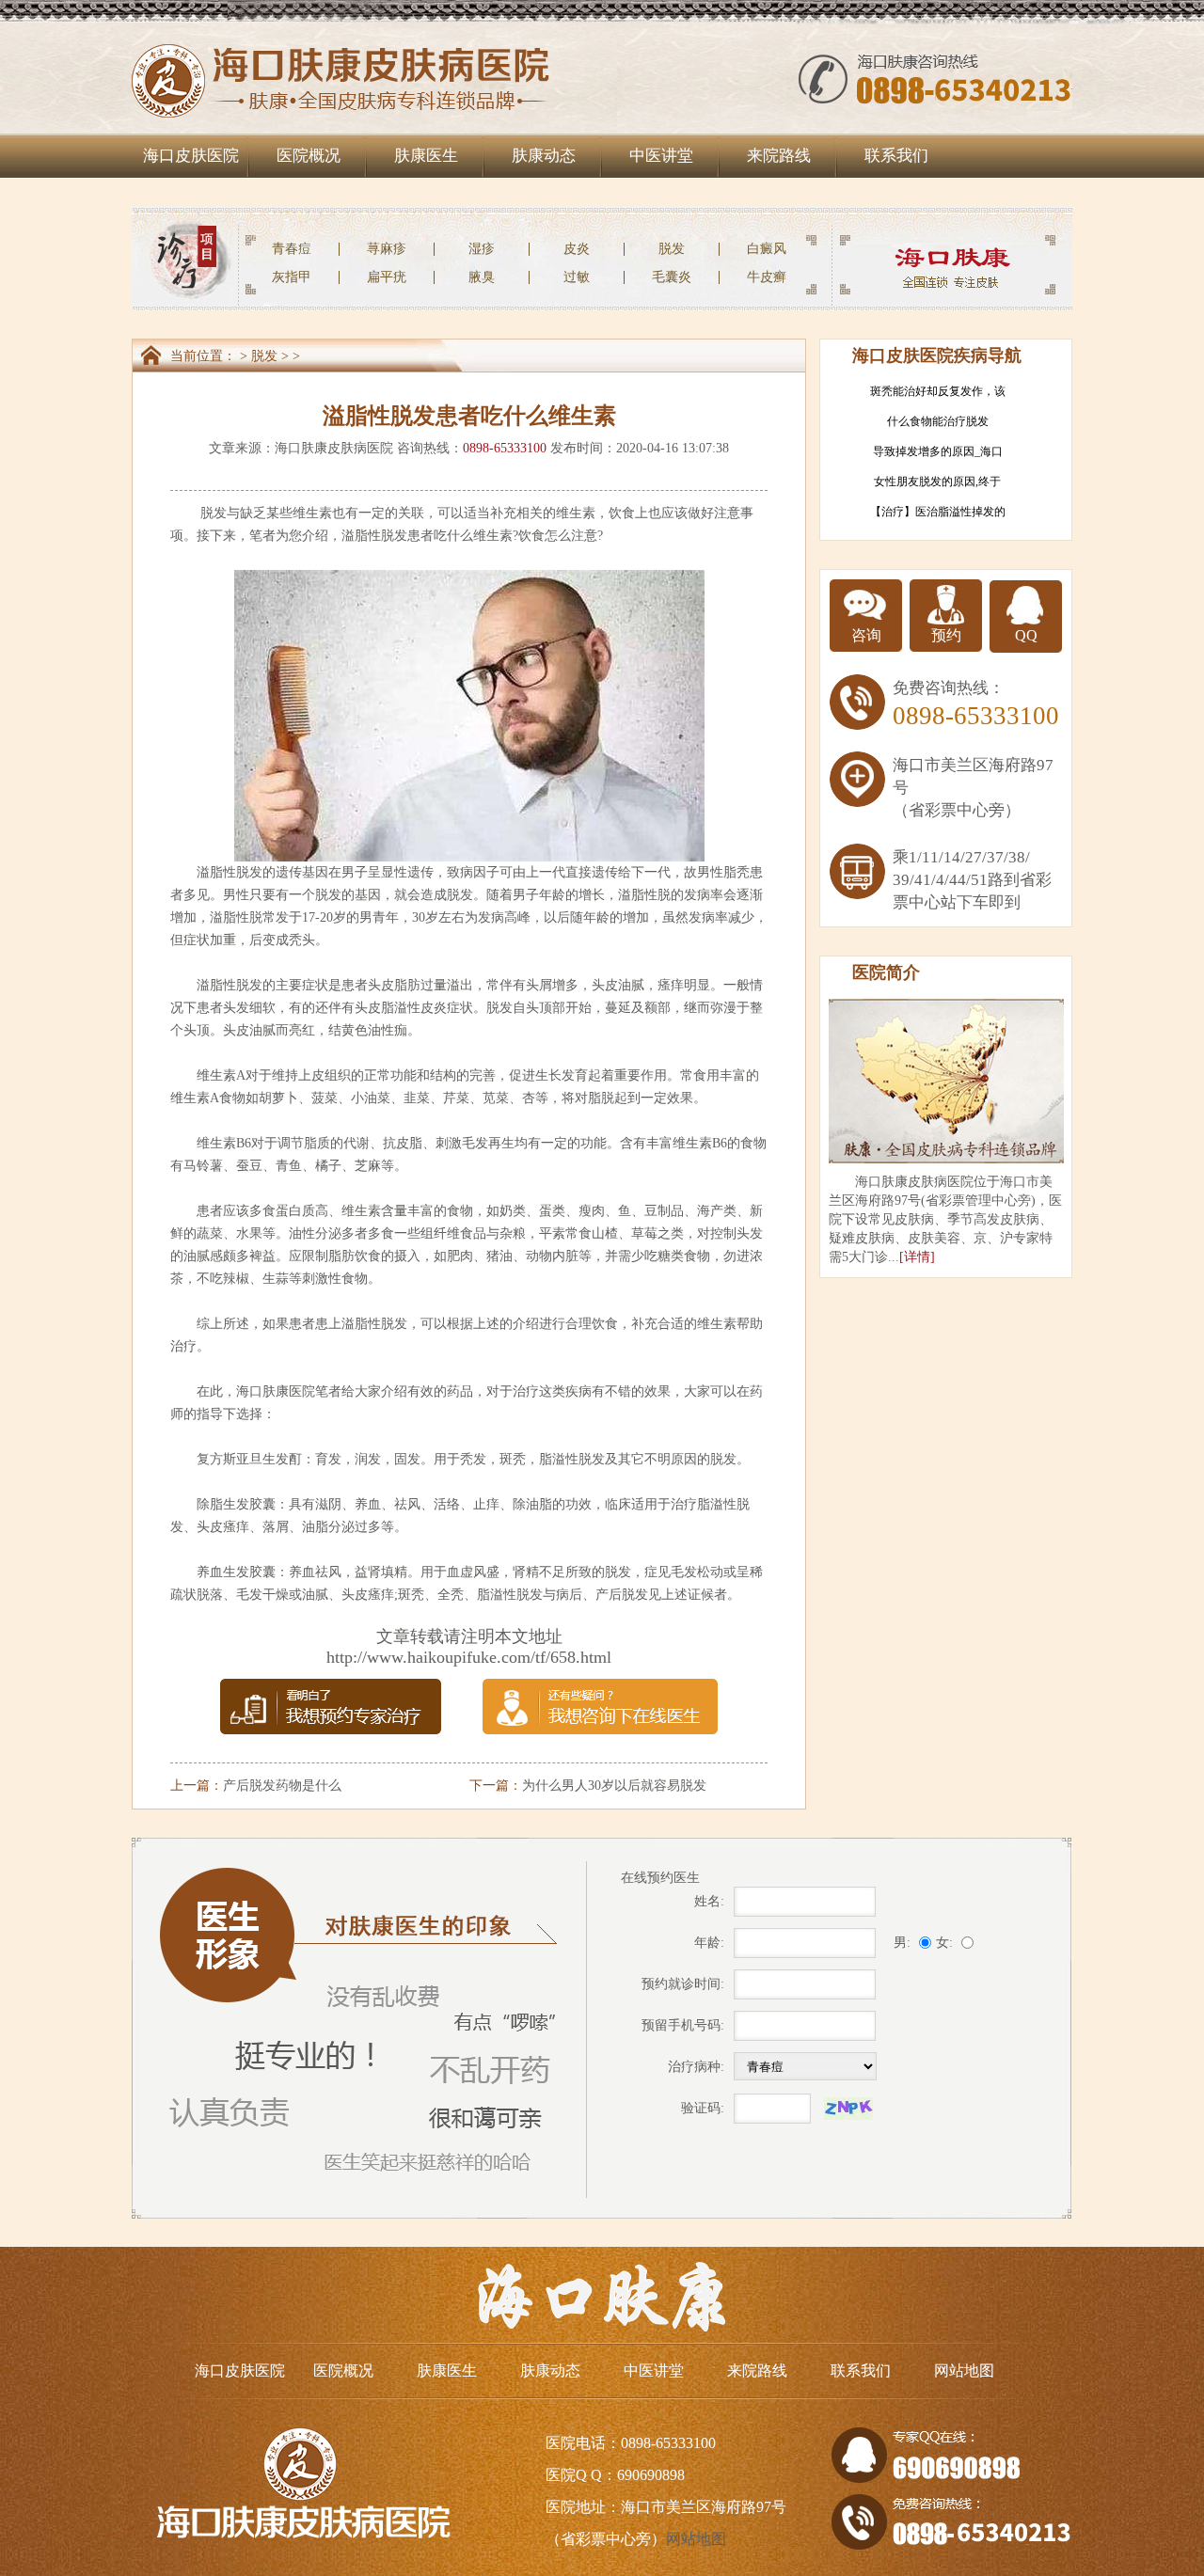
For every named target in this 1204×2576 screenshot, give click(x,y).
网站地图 (964, 2371)
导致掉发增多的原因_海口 (938, 451)
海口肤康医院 (276, 1391)
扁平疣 (387, 277)
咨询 (866, 635)
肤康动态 (544, 156)
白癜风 (767, 249)
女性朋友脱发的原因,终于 (937, 482)
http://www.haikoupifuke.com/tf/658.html (469, 1657)
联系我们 (896, 156)
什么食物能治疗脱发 (938, 421)
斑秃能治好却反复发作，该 (938, 391)
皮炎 (577, 249)
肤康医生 (426, 156)
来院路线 (779, 156)
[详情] (917, 1257)
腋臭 (482, 277)
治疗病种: (696, 2067)
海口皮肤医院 (191, 156)
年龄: (709, 1943)
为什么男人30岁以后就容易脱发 (614, 1786)
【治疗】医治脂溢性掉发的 (938, 512)
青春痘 (292, 249)
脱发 (672, 249)
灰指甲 (292, 277)
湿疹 (482, 249)
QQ (1026, 635)
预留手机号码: (683, 2025)
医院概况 (309, 156)
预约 (946, 635)
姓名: (709, 1901)
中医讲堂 (661, 156)
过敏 (577, 277)
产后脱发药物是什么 (282, 1786)
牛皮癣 (767, 277)
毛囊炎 (672, 277)
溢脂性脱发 (374, 536)
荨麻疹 (387, 249)
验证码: (703, 2108)
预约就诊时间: (683, 1984)
